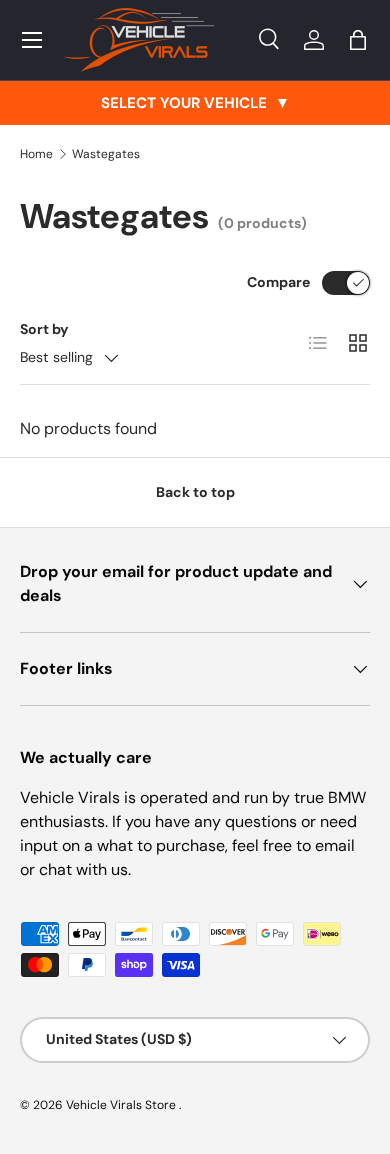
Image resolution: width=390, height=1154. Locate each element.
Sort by (44, 329)
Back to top (195, 492)
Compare (278, 282)
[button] (358, 40)
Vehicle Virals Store (122, 1105)
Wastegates (106, 154)
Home (36, 154)
